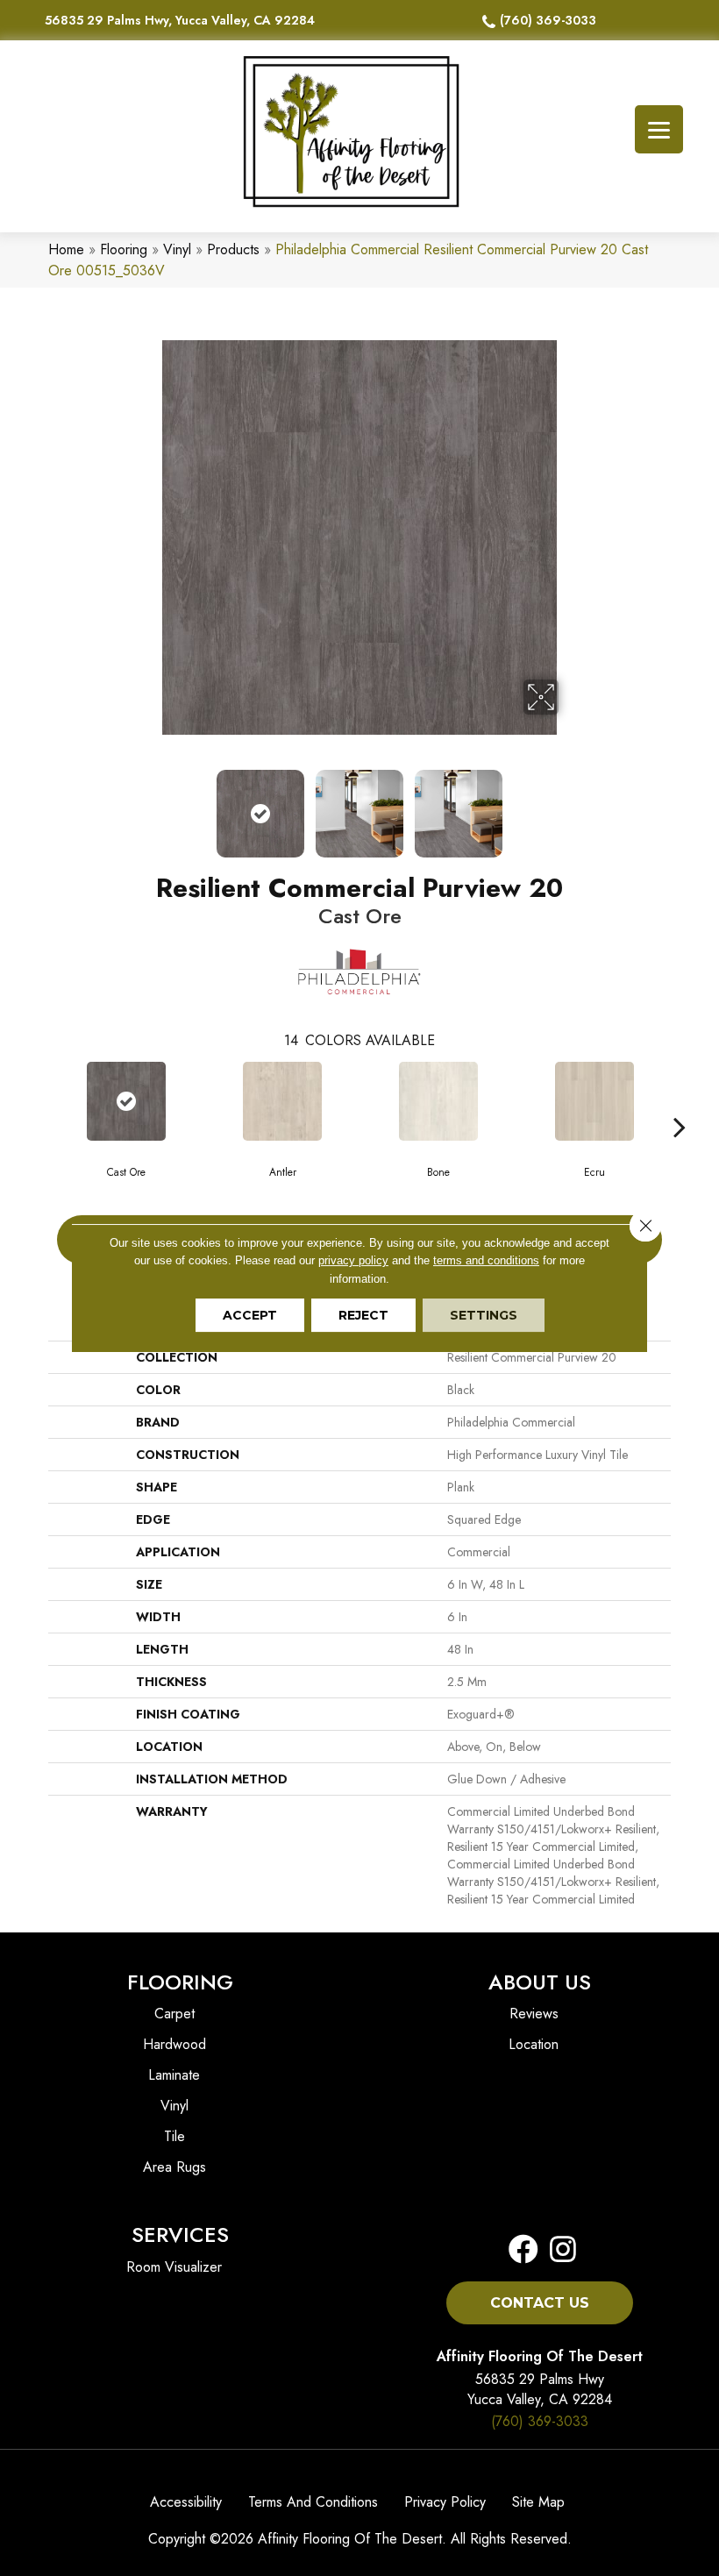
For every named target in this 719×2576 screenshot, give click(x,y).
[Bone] (438, 1101)
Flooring (124, 249)
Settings (484, 1315)
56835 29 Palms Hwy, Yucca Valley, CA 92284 (180, 20)
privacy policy (353, 1260)
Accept (250, 1315)
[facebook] (523, 2250)
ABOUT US (540, 1982)
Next (570, 805)
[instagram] (558, 2250)
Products (233, 249)
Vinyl (177, 249)
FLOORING (180, 1982)
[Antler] (282, 1101)
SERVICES (180, 2234)
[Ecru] (594, 1101)
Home (66, 249)
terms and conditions (486, 1260)
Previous (149, 805)
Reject (363, 1315)
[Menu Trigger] (659, 129)
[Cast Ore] (126, 1101)
